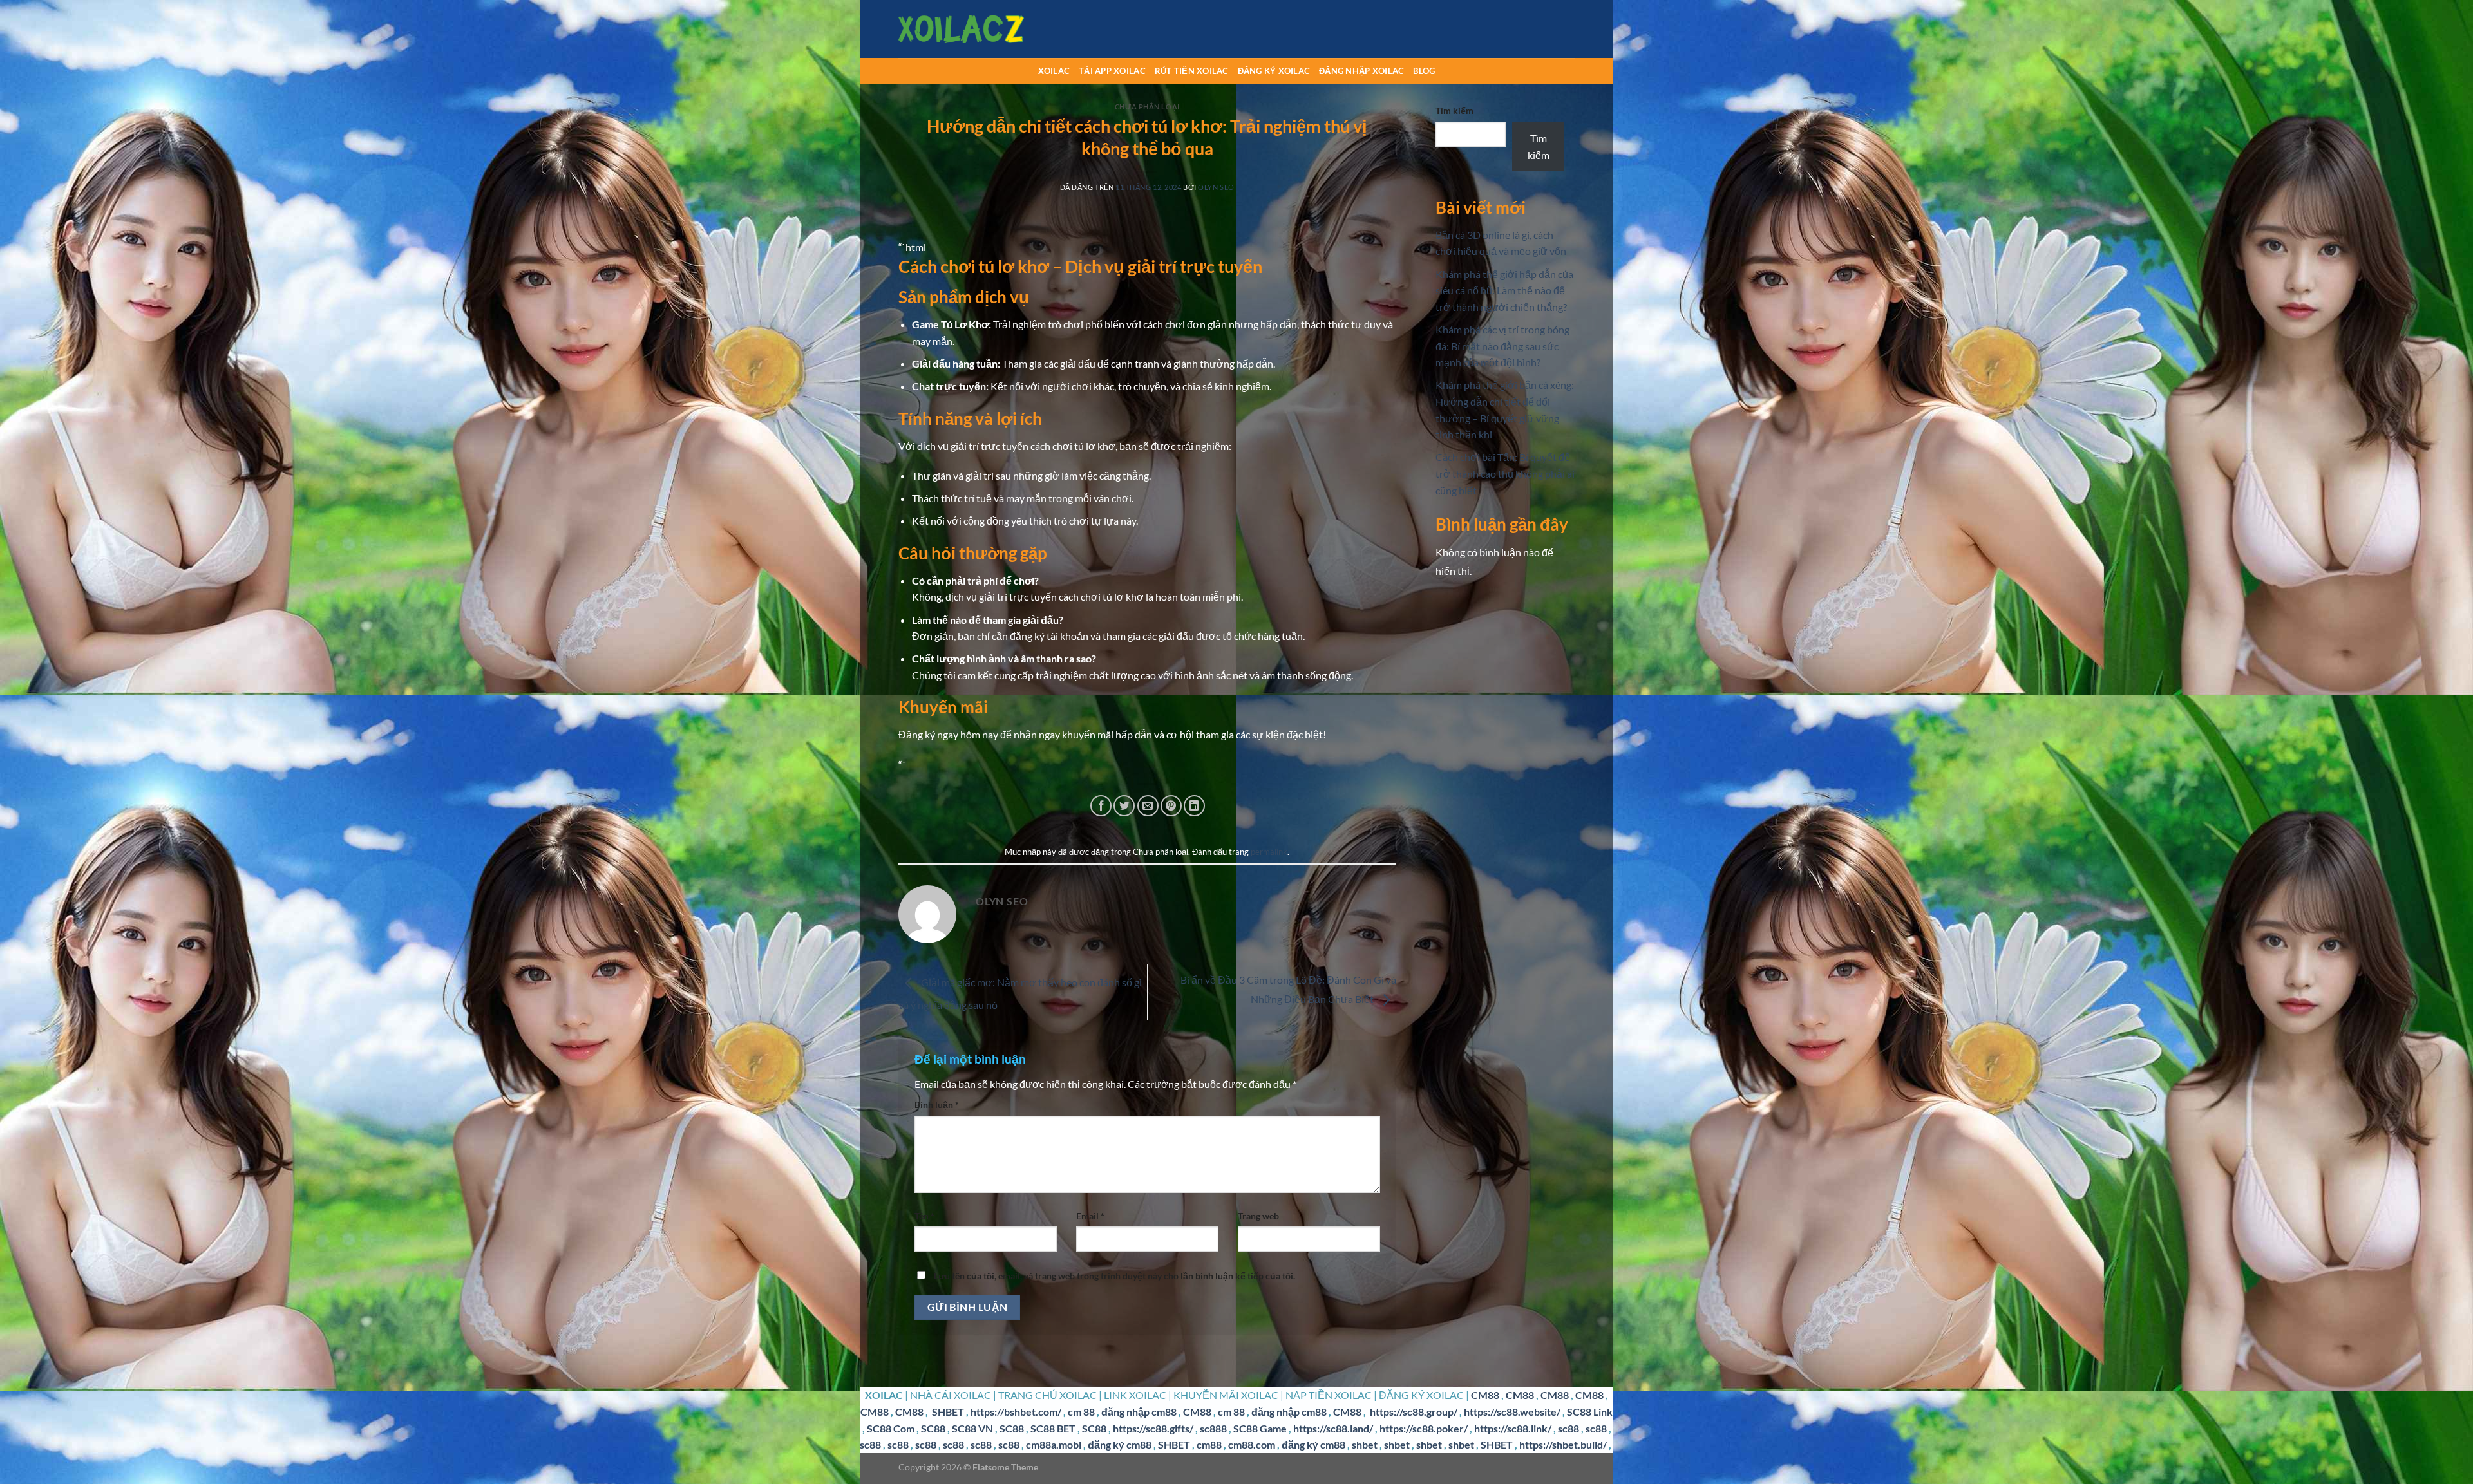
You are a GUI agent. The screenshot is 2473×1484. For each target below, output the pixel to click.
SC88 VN (972, 1428)
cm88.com (1252, 1444)
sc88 (1568, 1428)
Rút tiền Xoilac (1192, 71)
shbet (1365, 1444)
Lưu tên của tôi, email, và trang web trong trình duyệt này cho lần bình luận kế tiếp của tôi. (1114, 1276)
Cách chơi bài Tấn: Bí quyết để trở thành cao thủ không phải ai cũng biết (1505, 473)
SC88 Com (891, 1428)
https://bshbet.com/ (1016, 1412)
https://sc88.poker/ (1424, 1428)
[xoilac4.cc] (963, 29)
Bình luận (937, 1104)
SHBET (948, 1412)
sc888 (1213, 1428)
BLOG (1424, 71)
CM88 (1485, 1395)
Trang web (1258, 1216)
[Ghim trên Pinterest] (1171, 806)
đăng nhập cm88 (1139, 1412)
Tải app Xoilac (1112, 71)
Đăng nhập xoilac (1361, 71)
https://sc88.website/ (1512, 1412)
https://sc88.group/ (1414, 1412)
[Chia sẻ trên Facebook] (1101, 806)
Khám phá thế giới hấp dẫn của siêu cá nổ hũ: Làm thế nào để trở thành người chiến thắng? (1504, 290)
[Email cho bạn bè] (1148, 806)
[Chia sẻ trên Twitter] (1124, 806)
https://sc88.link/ (1513, 1428)
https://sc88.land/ (1333, 1428)
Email (1090, 1216)
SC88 (933, 1428)
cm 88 (1081, 1412)
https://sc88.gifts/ (1153, 1428)
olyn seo (1216, 187)
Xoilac (1054, 71)
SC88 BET (1053, 1428)
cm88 (1209, 1444)
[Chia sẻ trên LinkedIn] (1194, 806)
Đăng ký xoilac (1274, 71)
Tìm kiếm (1454, 110)
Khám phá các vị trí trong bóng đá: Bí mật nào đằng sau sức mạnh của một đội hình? (1502, 346)
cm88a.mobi (1054, 1444)
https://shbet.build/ (1563, 1444)
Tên (924, 1216)
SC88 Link (1590, 1412)
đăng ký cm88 (1120, 1444)
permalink (1269, 852)
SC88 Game (1260, 1428)
